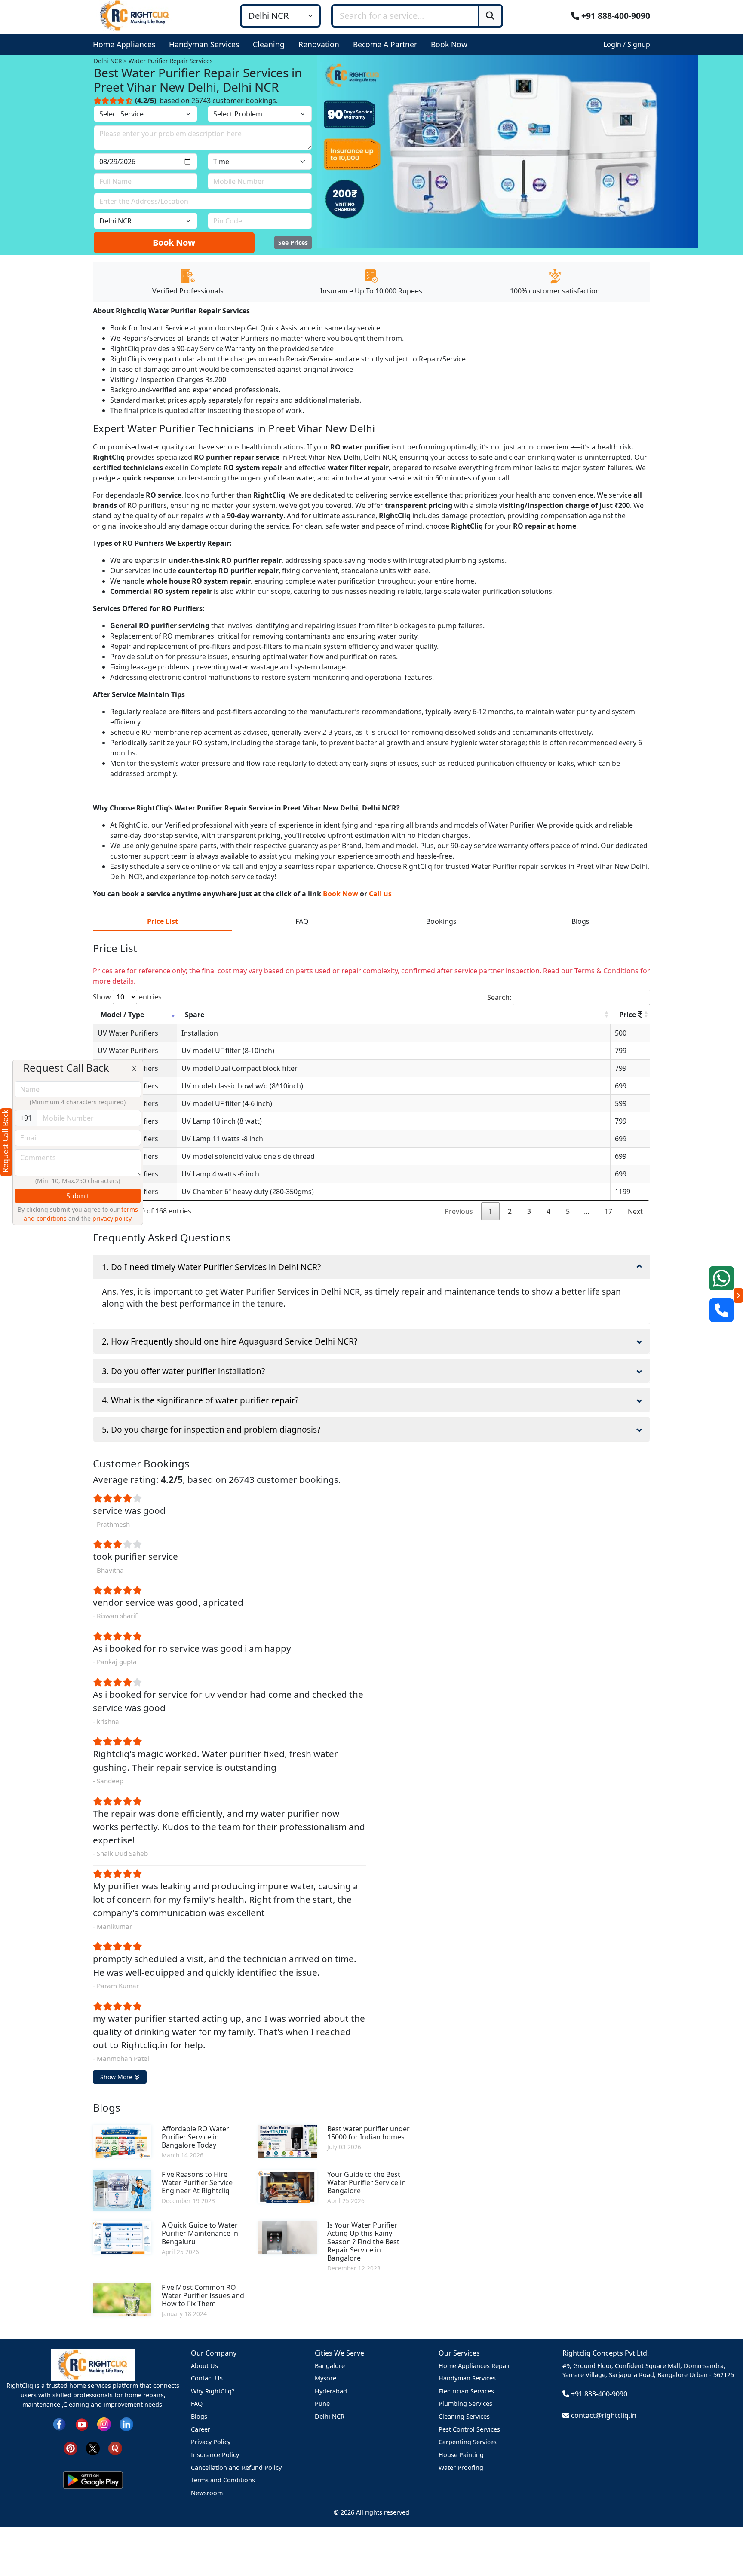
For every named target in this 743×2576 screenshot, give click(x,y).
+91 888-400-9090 (615, 16)
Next (635, 1211)
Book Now (174, 243)
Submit (78, 1196)
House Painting (461, 2455)
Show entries (127, 997)
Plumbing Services (465, 2403)
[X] (93, 2448)
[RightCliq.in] (135, 15)
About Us (204, 2366)
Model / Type (122, 1015)
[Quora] (115, 2448)
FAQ (197, 2403)
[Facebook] (59, 2424)
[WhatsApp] (722, 1278)
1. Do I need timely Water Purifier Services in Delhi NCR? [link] (211, 1267)
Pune (322, 2403)
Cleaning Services (464, 2416)
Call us (380, 894)
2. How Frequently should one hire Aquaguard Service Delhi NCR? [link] (230, 1341)
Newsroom (207, 2493)
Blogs (199, 2416)
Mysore (325, 2378)
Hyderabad (331, 2391)
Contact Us (207, 2378)
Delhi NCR (330, 2416)
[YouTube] (82, 2424)
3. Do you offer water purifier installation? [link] (183, 1371)
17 (608, 1211)
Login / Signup (627, 44)
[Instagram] (104, 2424)
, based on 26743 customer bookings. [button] (206, 101)
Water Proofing (461, 2468)
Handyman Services (467, 2378)
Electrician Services (466, 2391)
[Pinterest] (71, 2448)
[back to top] (722, 2538)
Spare (195, 1015)
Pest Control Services (469, 2429)
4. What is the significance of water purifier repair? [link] (200, 1400)
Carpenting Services (468, 2442)
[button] (126, 44)
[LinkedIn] (126, 2424)
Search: (499, 997)
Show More (117, 2077)
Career (201, 2429)
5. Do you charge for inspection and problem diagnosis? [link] (211, 1429)
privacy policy (112, 1218)
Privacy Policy (211, 2442)
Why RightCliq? (213, 2391)
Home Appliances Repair (474, 2366)
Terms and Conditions (223, 2480)
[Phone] (722, 1310)
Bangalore (330, 2366)
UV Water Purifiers (128, 1033)
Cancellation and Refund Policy (236, 2468)
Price (628, 1015)
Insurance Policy (215, 2455)
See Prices (293, 243)
